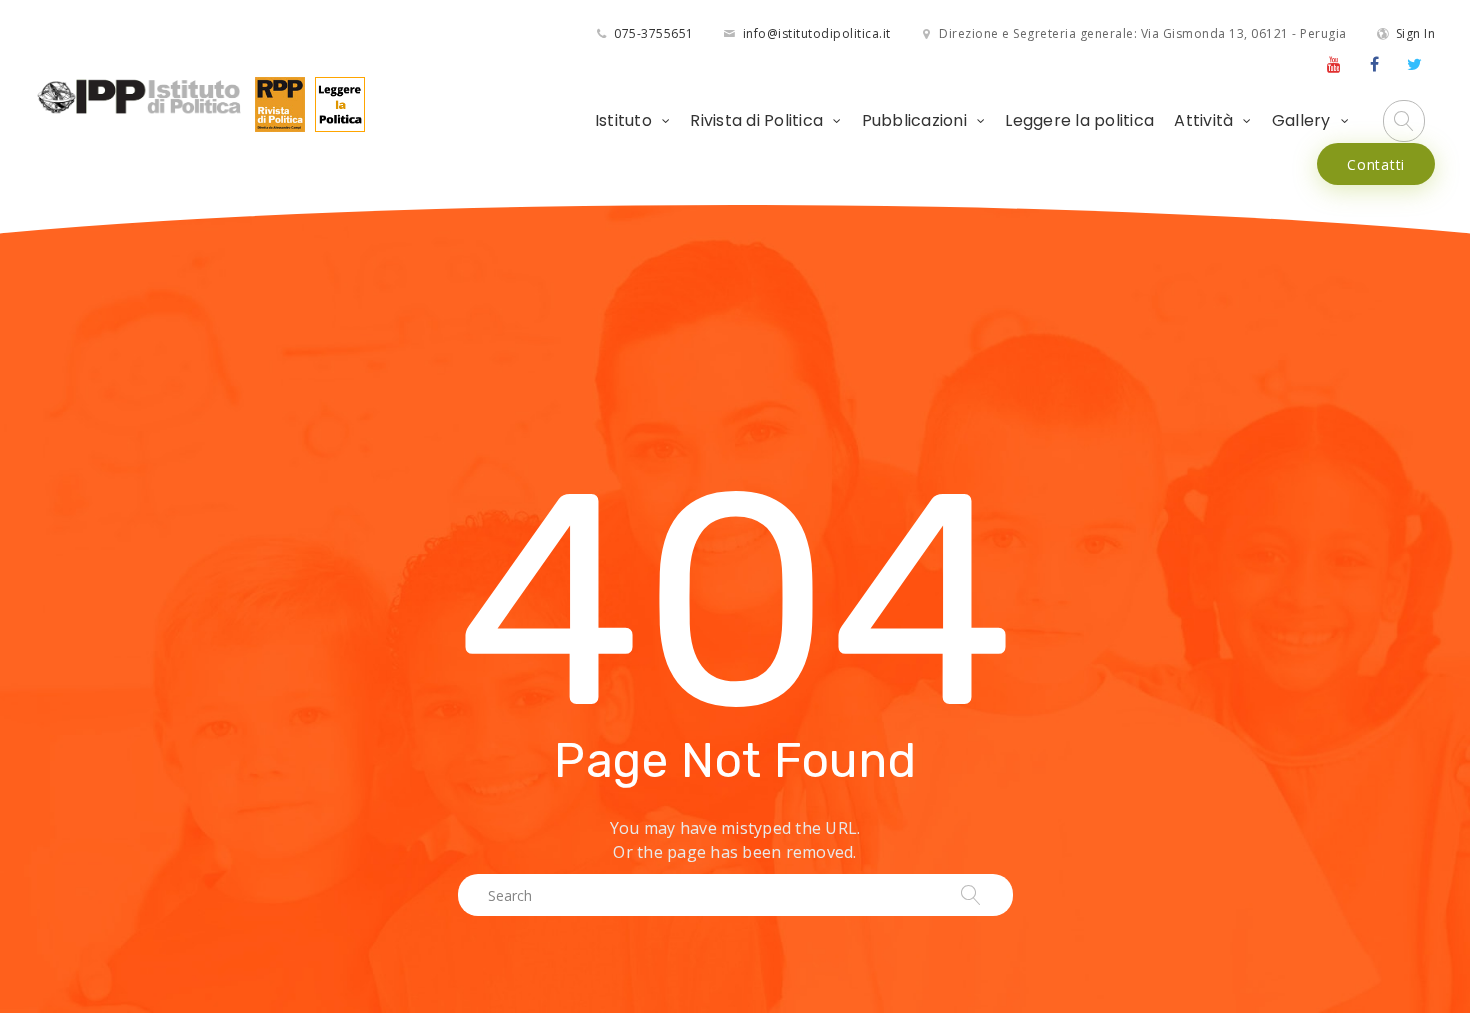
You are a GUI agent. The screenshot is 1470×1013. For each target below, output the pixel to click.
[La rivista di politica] (275, 102)
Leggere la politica (1079, 120)
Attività (1203, 120)
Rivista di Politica (756, 120)
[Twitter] (1415, 64)
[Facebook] (1375, 64)
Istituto (623, 120)
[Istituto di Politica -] (140, 96)
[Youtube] (1334, 64)
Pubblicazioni (914, 120)
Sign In (1416, 33)
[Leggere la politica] (335, 102)
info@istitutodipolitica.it (817, 33)
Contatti (1376, 164)
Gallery (1301, 120)
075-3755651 (654, 33)
